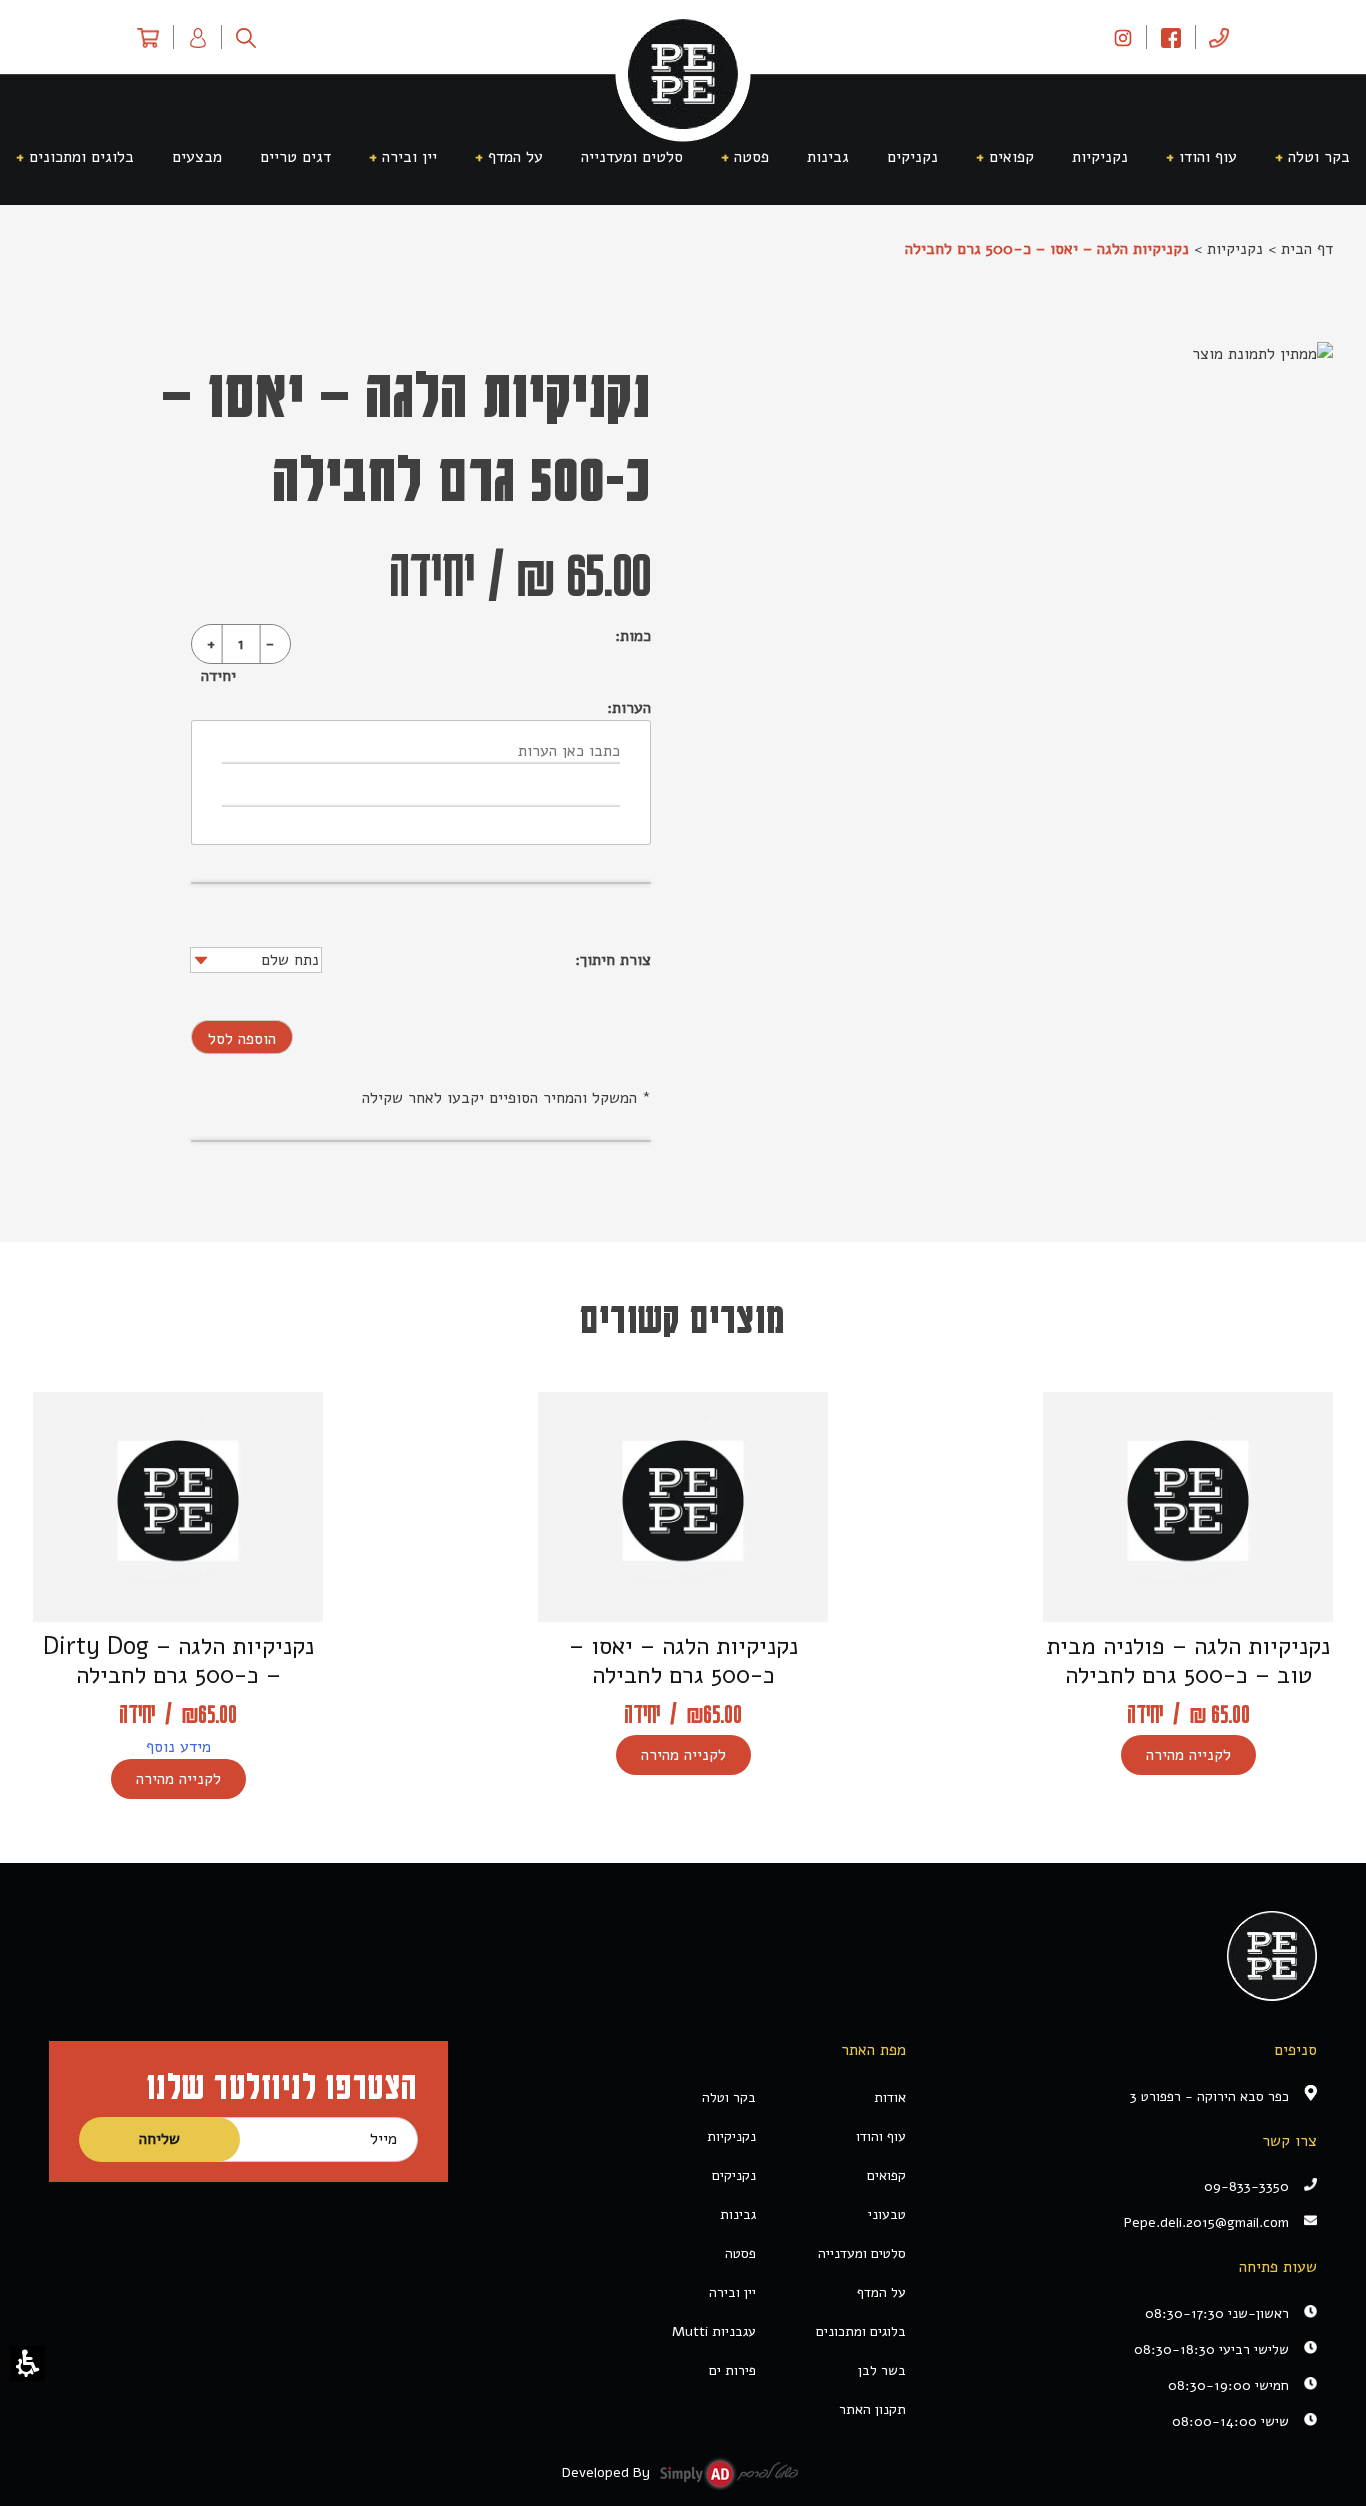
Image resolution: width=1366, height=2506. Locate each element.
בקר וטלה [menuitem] (1319, 157)
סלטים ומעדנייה (862, 2253)
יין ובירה (732, 2292)
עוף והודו (881, 2136)
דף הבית (1307, 249)
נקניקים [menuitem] (912, 157)
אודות (890, 2097)
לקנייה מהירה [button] (1188, 1755)
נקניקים (734, 2175)
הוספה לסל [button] (242, 1039)
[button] (27, 2363)
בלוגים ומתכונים (861, 2331)
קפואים (886, 2175)
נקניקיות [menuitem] (1100, 157)
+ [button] (211, 644)
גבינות (738, 2214)
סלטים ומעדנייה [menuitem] (632, 157)
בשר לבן (882, 2370)
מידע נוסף (178, 1747)
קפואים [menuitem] (1011, 157)
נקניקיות (1235, 249)
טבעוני (887, 2214)
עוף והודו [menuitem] (1208, 157)
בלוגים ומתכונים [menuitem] (81, 157)
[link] (1123, 37)
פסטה (740, 2253)
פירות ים (732, 2370)
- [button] (270, 644)
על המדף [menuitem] (515, 157)
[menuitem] (1219, 37)
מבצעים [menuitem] (197, 157)
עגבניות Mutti (714, 2331)
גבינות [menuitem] (828, 157)
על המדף (881, 2292)
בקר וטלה (729, 2097)
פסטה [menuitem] (751, 157)
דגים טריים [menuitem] (295, 157)
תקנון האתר (872, 2409)
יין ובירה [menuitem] (409, 157)
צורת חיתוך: (610, 960)
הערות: (629, 708)
